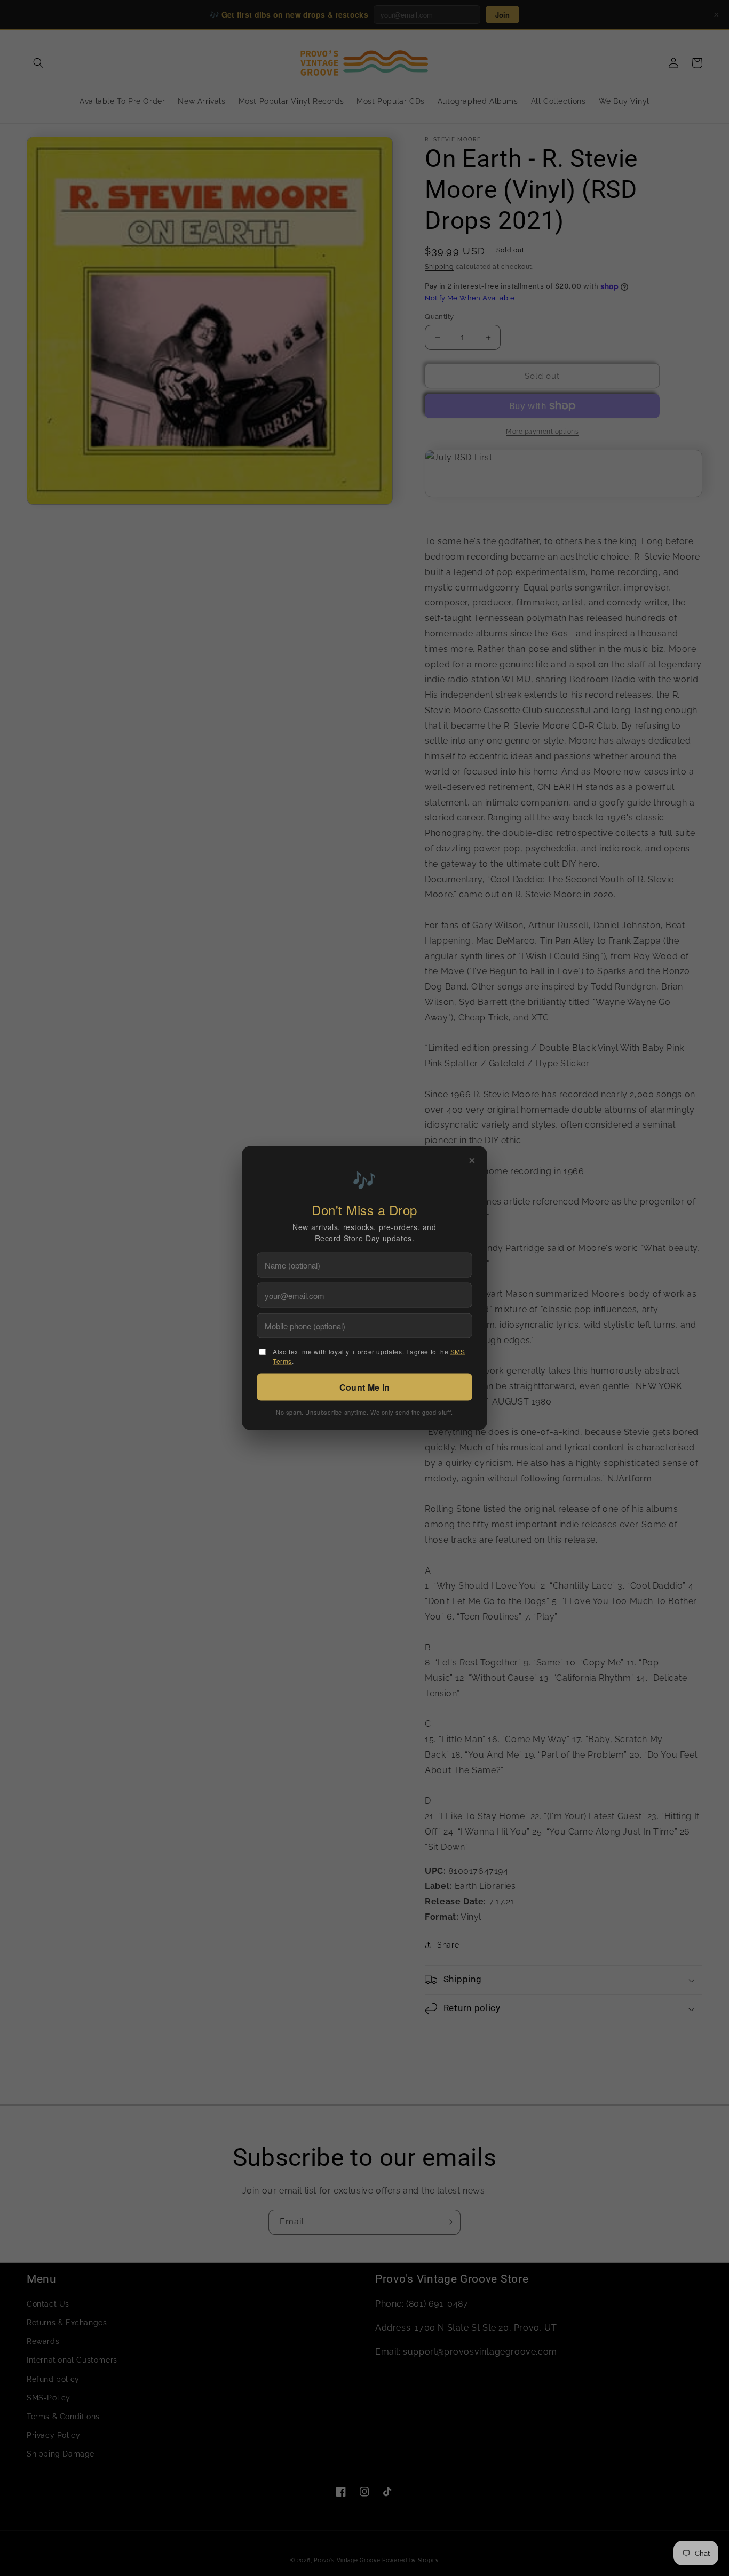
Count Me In (364, 1387)
